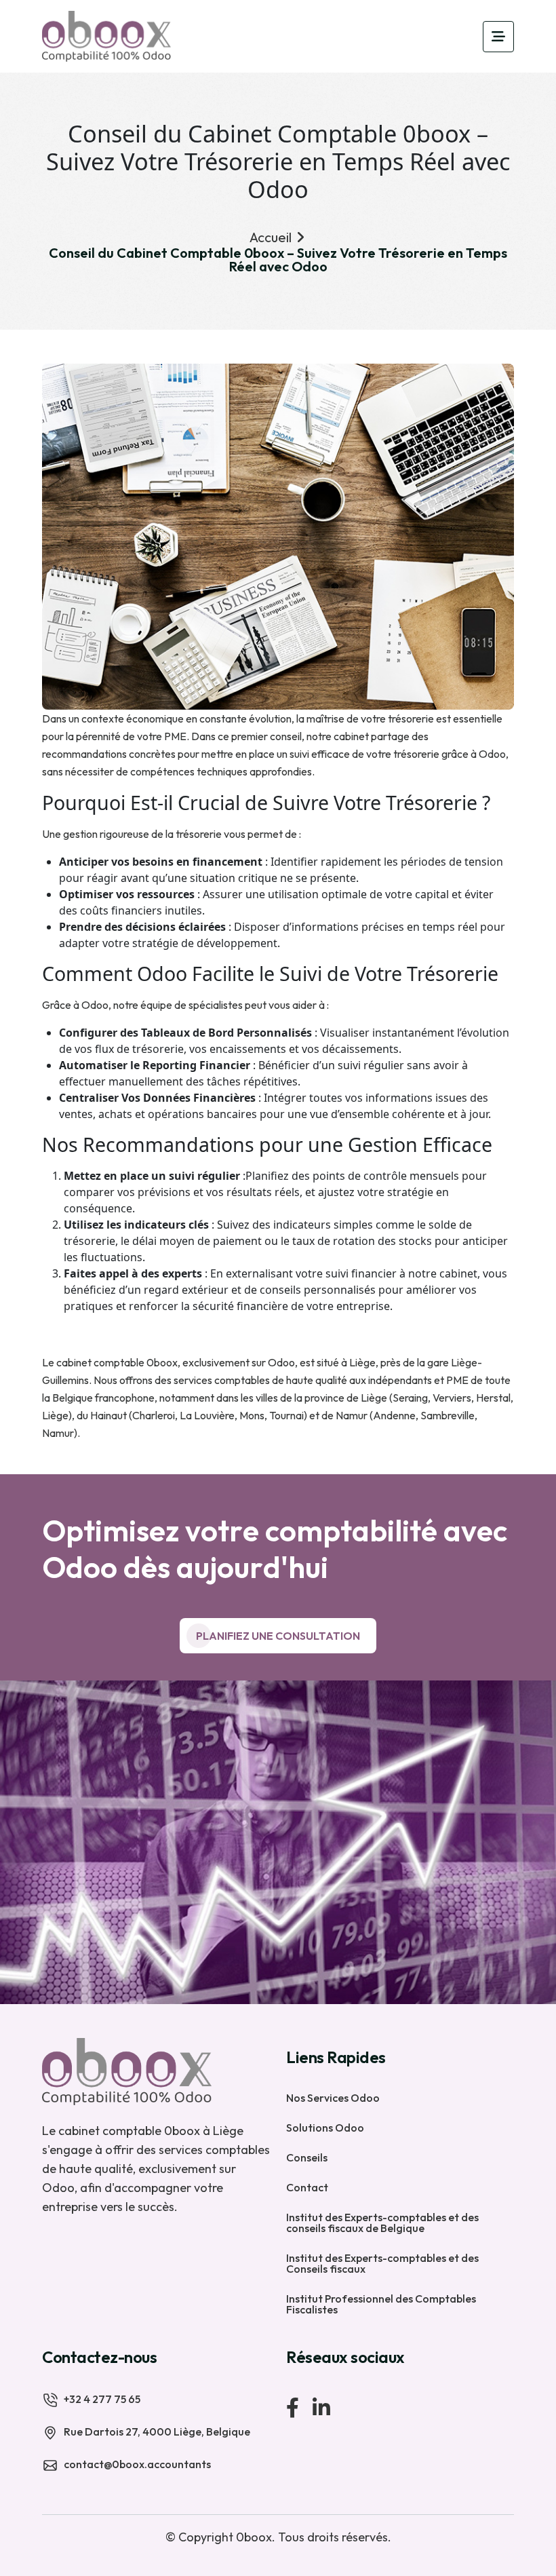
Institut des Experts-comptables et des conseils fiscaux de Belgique (382, 2222)
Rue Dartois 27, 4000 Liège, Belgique (157, 2431)
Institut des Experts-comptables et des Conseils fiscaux (382, 2263)
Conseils (307, 2157)
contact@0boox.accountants (137, 2464)
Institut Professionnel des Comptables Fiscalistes (381, 2303)
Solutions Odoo (325, 2127)
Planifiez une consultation (278, 1636)
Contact (307, 2187)
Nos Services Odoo (333, 2097)
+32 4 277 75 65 (102, 2399)
